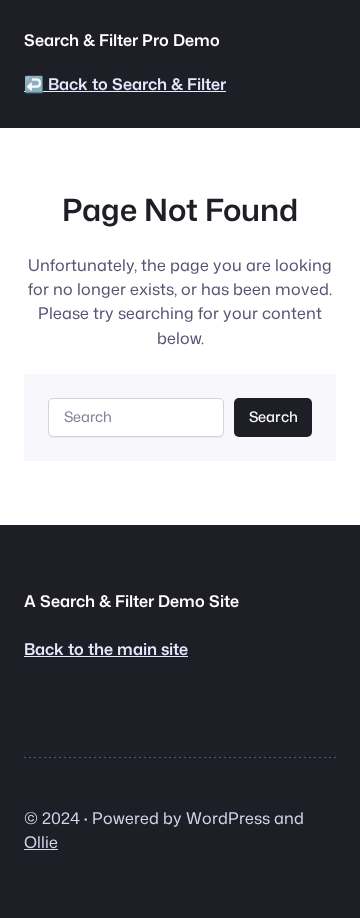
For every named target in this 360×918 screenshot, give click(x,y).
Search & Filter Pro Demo (122, 39)
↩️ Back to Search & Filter (125, 83)
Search (273, 416)
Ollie (41, 841)
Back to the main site (106, 648)
